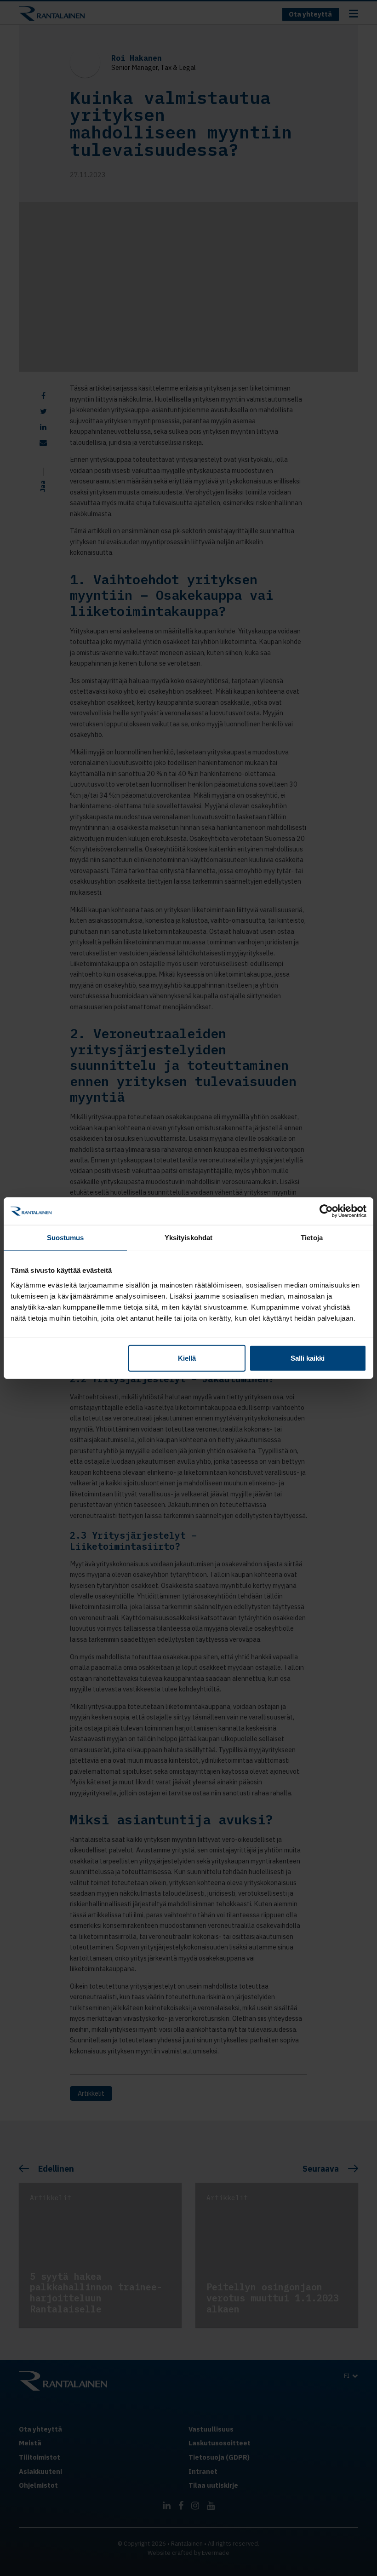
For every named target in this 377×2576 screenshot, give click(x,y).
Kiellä (187, 1358)
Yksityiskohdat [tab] (188, 1238)
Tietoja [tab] (312, 1238)
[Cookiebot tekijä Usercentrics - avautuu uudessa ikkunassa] (326, 1211)
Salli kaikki (308, 1358)
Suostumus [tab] (66, 1238)
